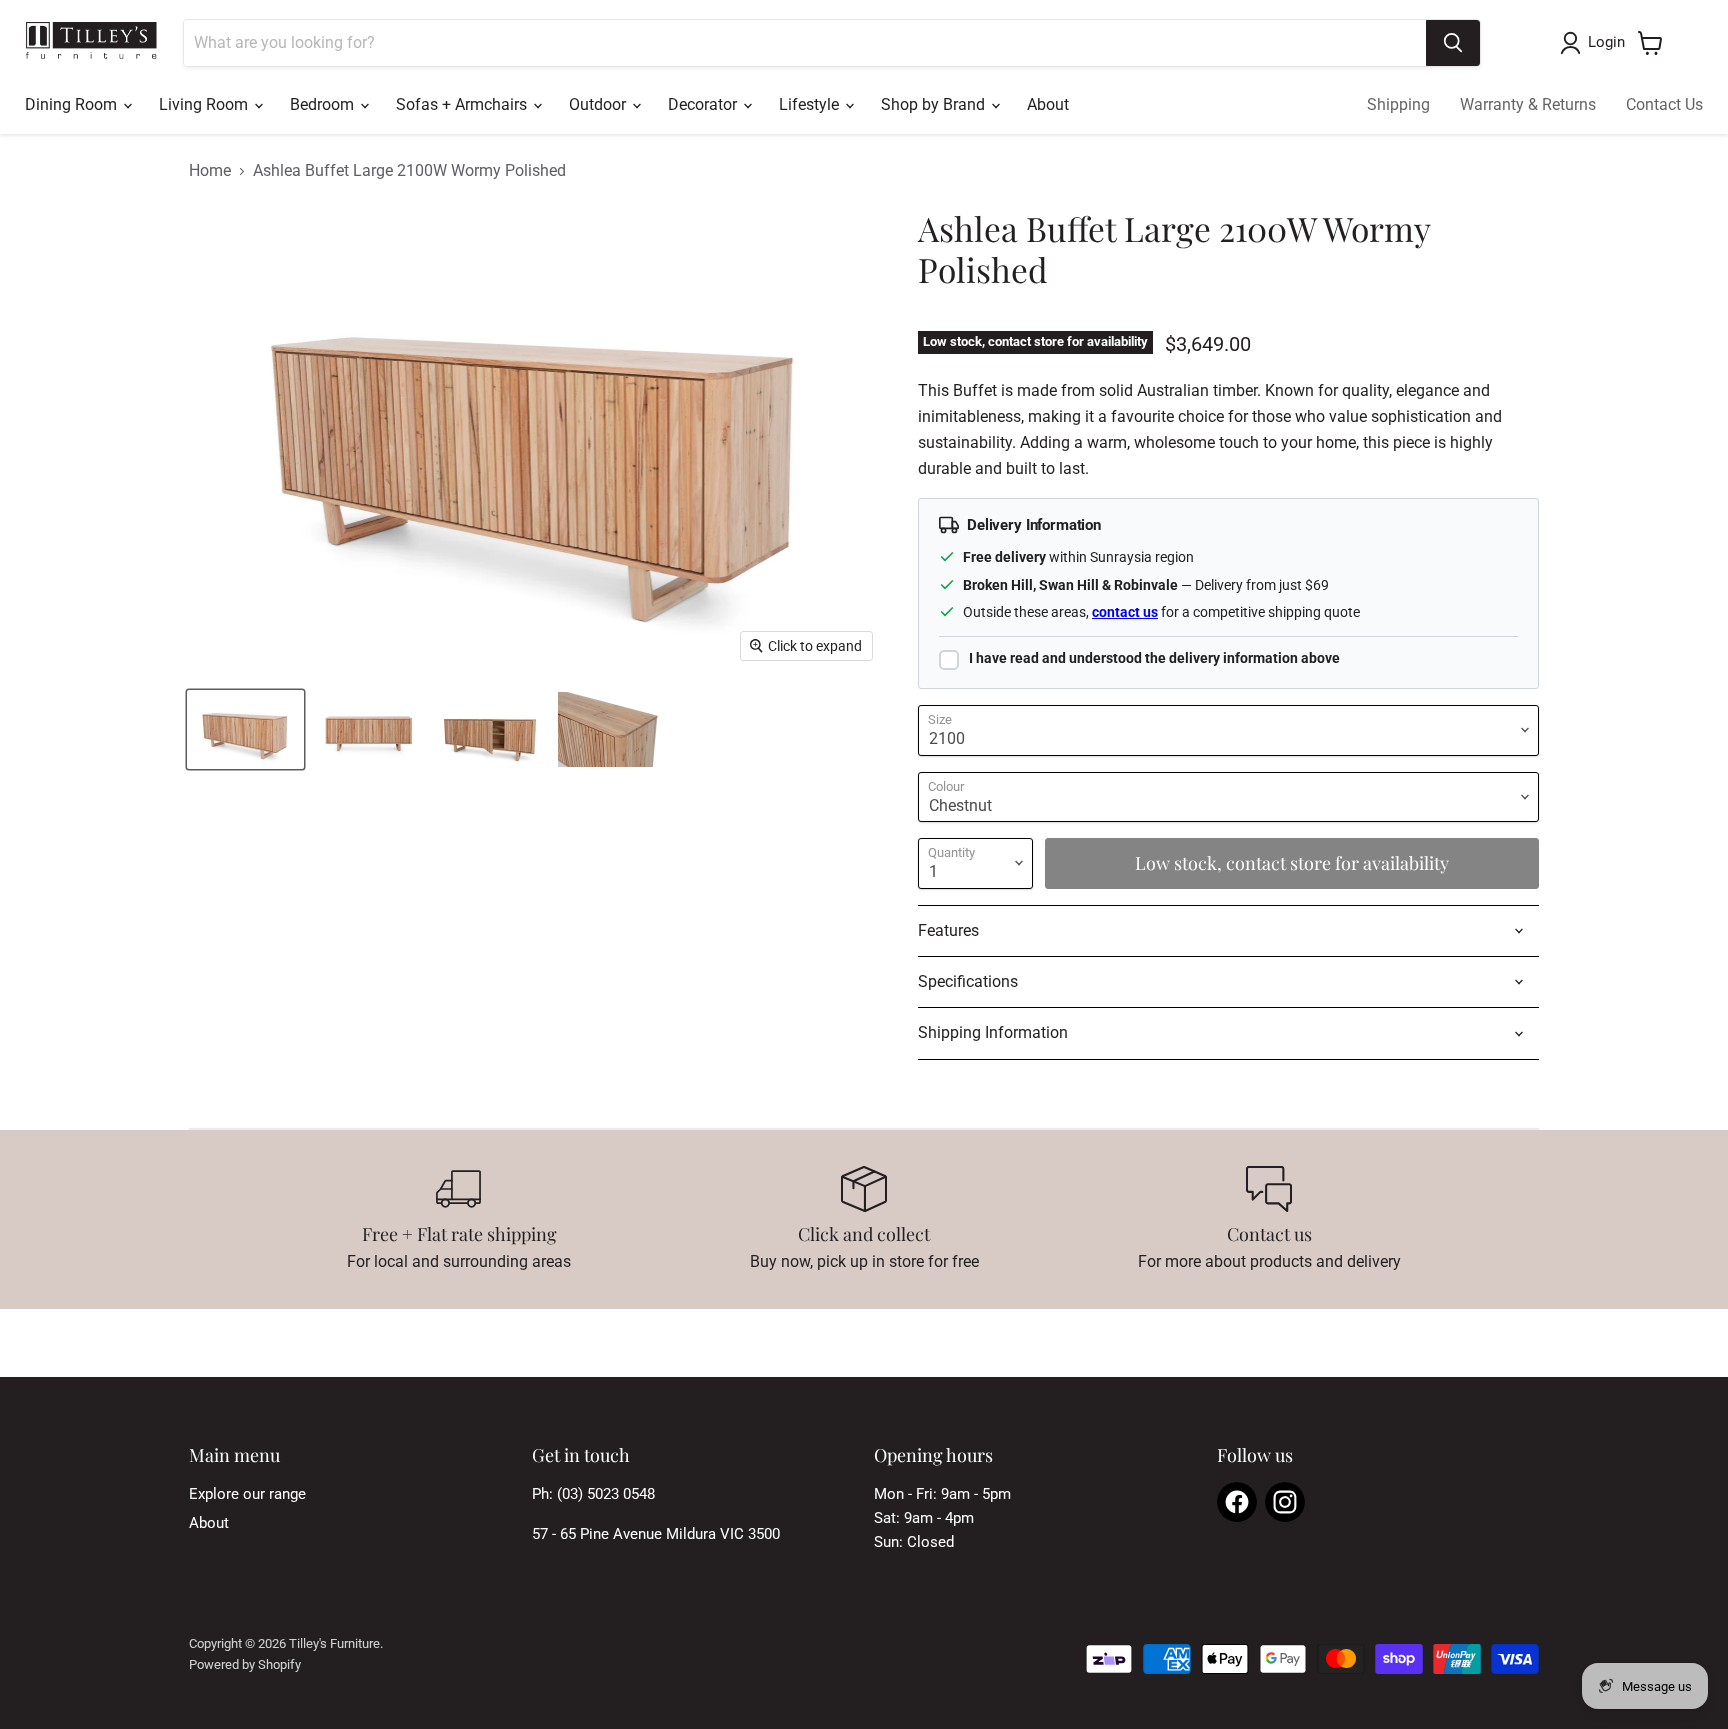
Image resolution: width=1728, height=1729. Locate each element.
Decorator (704, 104)
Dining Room (73, 104)
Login (1606, 42)
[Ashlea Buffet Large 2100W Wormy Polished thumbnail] (245, 729)
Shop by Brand (935, 104)
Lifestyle (811, 104)
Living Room (205, 104)
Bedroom (324, 104)
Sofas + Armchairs (463, 104)
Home (210, 171)
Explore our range (247, 1494)
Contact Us (1664, 104)
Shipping (1398, 104)
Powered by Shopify (245, 1664)
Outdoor (599, 104)
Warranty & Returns (1528, 104)
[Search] (1453, 43)
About (1048, 104)
